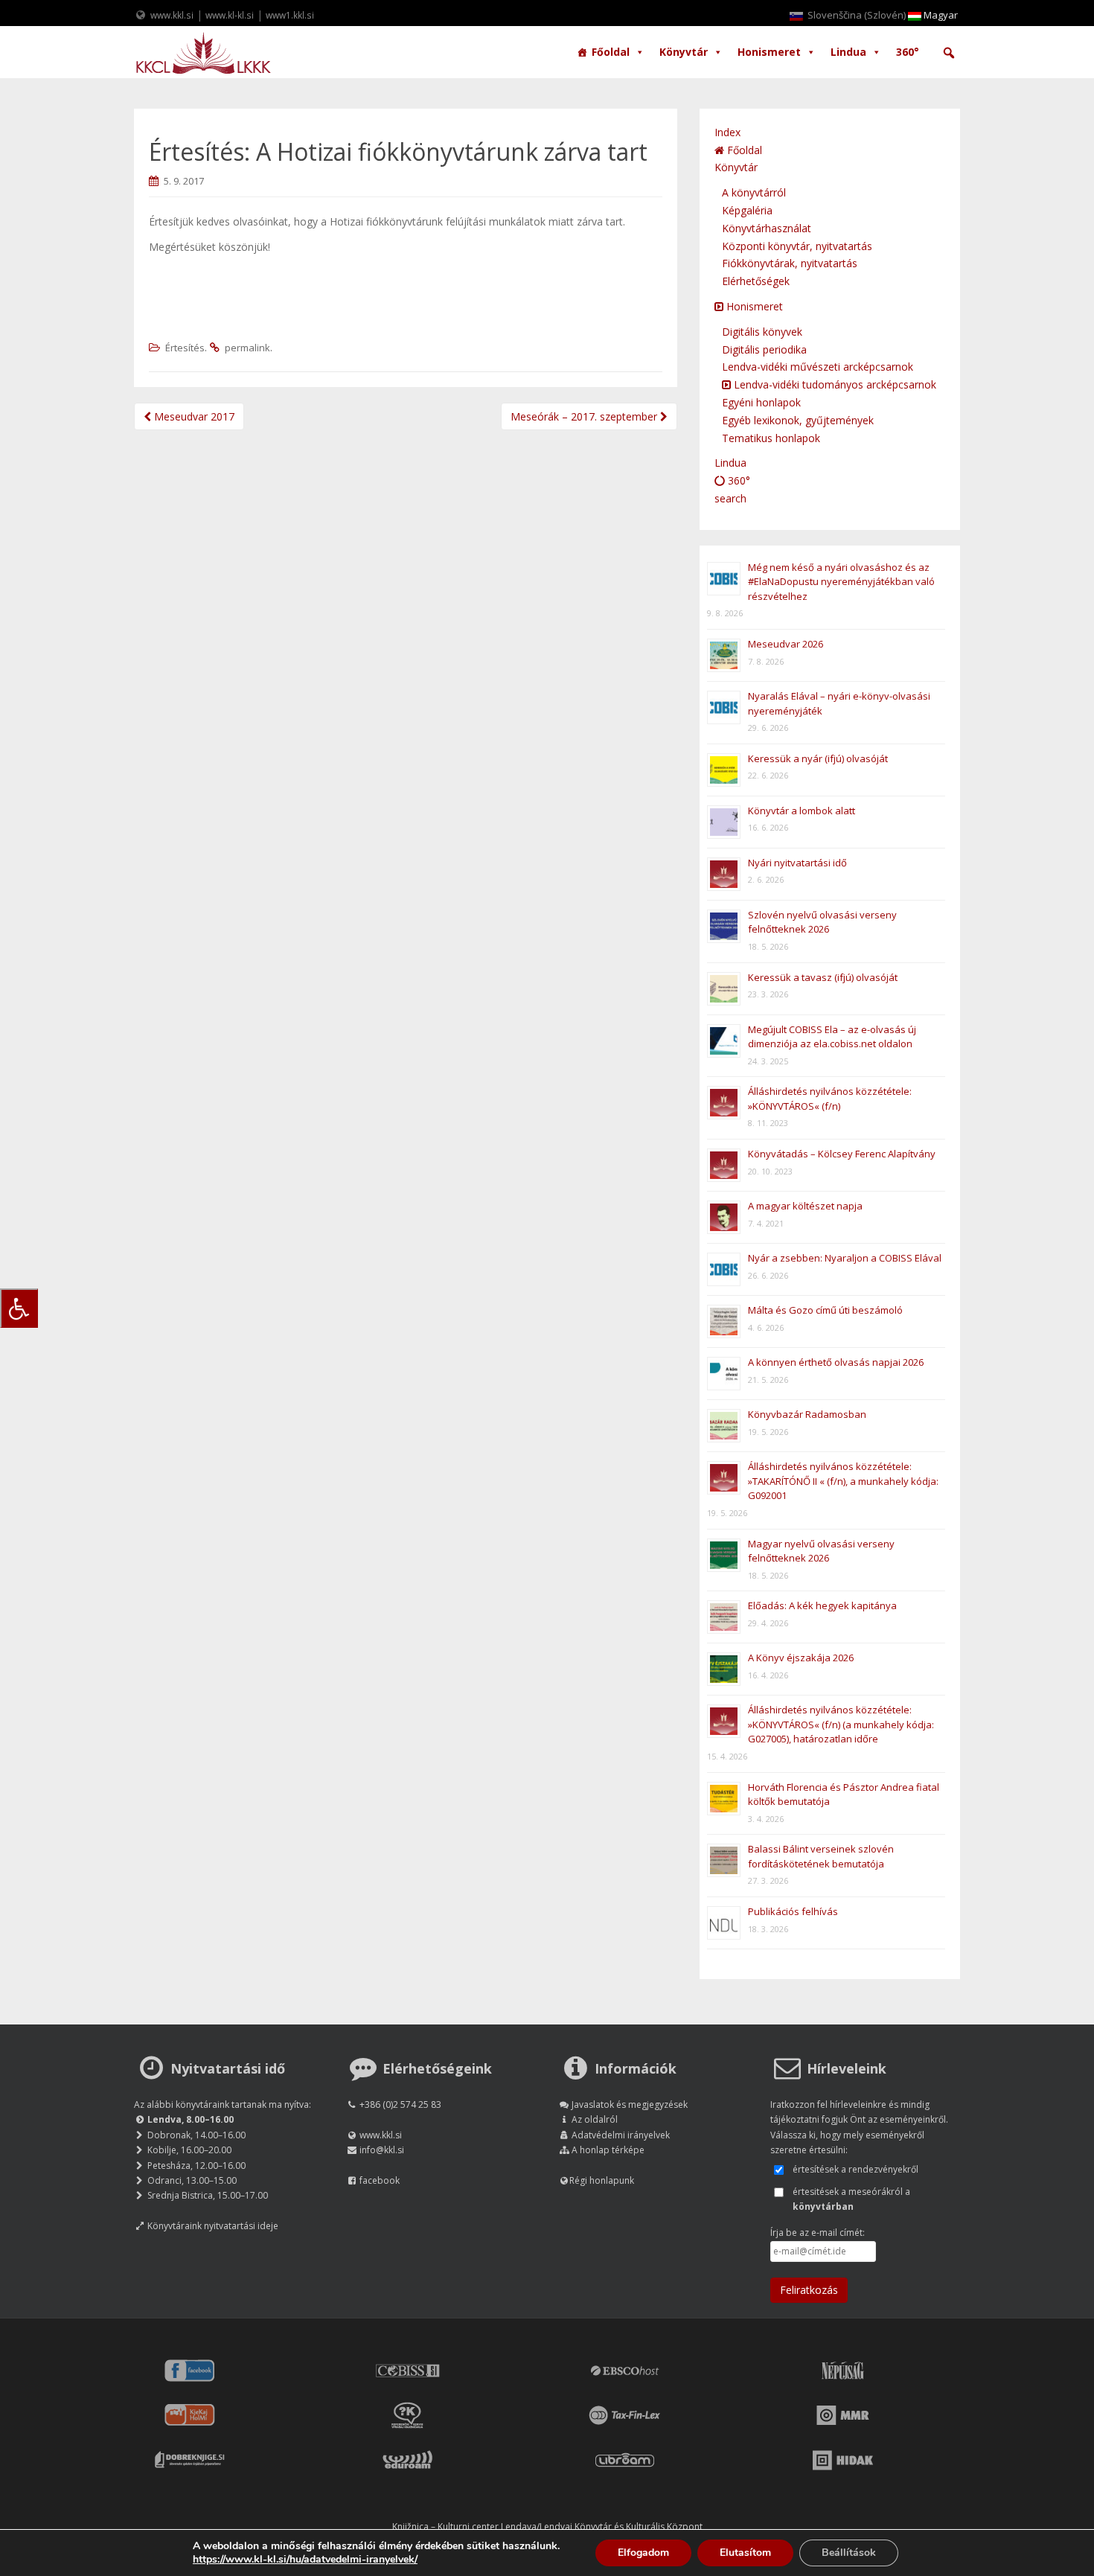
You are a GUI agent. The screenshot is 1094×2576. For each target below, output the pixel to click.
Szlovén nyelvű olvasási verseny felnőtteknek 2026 (822, 922)
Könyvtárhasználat (767, 228)
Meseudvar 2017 (193, 416)
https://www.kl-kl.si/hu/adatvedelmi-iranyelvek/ (305, 2559)
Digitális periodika (764, 349)
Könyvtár (684, 52)
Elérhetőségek (756, 281)
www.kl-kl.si (230, 15)
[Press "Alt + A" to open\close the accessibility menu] (19, 1308)
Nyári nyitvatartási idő (797, 863)
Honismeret (769, 52)
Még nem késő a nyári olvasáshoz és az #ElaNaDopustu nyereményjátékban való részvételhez (841, 582)
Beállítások (849, 2553)
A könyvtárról (754, 192)
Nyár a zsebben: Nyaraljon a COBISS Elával (845, 1258)
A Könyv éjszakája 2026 (801, 1658)
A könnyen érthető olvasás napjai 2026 (836, 1362)
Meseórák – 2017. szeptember (585, 416)
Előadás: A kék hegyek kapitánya (822, 1605)
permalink (247, 348)
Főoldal (611, 52)
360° (908, 52)
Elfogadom (643, 2553)
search (730, 498)
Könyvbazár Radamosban (807, 1414)
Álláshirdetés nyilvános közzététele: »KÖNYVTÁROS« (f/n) (830, 1099)
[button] (949, 53)
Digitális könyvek (762, 332)
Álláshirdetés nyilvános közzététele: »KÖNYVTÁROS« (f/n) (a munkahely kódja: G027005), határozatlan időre (841, 1724)
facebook (380, 2180)
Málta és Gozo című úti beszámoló (825, 1310)
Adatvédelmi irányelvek (621, 2135)
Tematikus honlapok (771, 438)
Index (727, 132)
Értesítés (185, 348)
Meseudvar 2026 (786, 644)
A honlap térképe (608, 2150)
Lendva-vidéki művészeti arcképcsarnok (818, 367)
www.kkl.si (172, 15)
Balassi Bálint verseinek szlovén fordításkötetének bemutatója (821, 1856)
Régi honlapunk (602, 2180)
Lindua (848, 52)
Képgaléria (747, 210)
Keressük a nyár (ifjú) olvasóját (818, 758)
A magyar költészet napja (805, 1206)
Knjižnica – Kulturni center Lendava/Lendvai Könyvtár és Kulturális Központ (547, 2527)
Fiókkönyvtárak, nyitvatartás (790, 263)
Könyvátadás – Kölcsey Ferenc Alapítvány (842, 1154)
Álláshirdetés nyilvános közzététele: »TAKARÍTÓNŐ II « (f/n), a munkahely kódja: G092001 (843, 1481)
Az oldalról (595, 2119)
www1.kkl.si (290, 15)
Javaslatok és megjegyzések (630, 2104)
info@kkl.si (382, 2150)
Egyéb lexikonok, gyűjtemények (798, 420)
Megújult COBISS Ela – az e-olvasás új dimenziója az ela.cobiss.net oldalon (832, 1037)
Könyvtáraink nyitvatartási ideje (213, 2226)
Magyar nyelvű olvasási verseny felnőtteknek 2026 (821, 1551)
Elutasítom (745, 2553)
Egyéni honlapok (761, 402)
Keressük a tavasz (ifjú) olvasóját (823, 977)
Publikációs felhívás (793, 1911)
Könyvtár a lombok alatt (802, 811)
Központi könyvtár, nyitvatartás (797, 246)
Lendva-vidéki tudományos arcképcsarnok (834, 384)
